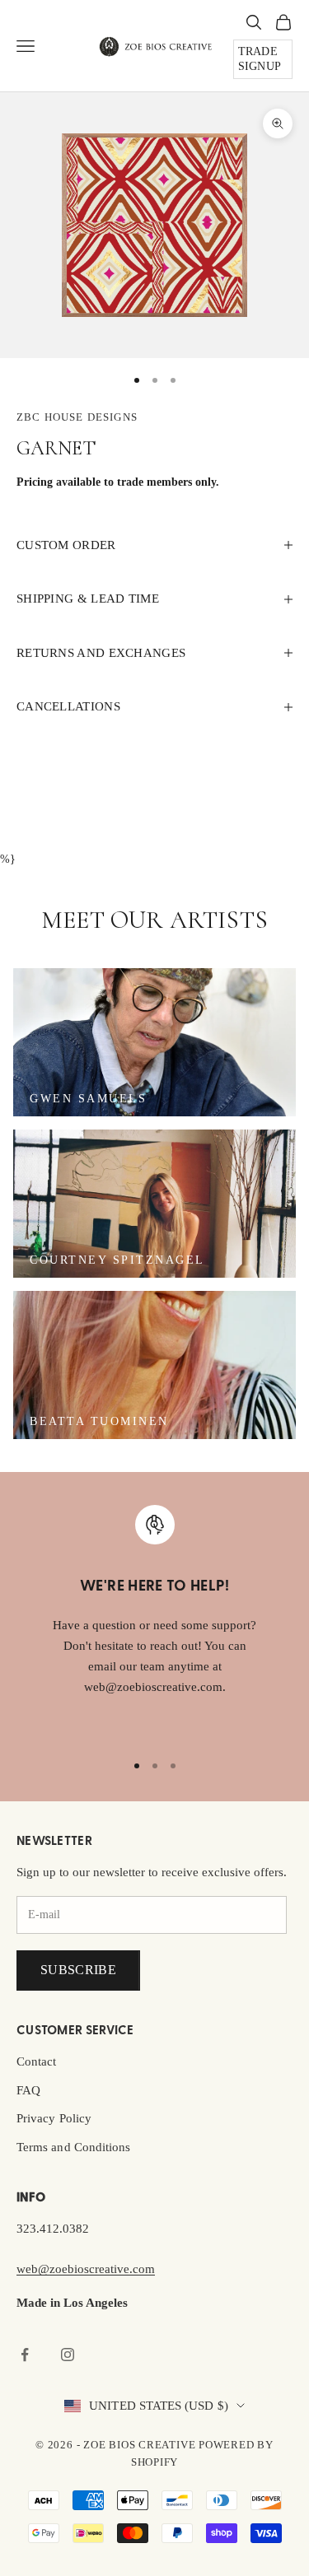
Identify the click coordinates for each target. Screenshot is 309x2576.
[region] (154, 1621)
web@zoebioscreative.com (86, 2269)
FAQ (28, 2090)
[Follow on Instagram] (68, 2355)
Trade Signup (260, 59)
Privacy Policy (54, 2118)
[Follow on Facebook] (25, 2355)
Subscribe (78, 1970)
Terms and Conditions (73, 2147)
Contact (37, 2061)
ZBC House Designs (77, 417)
